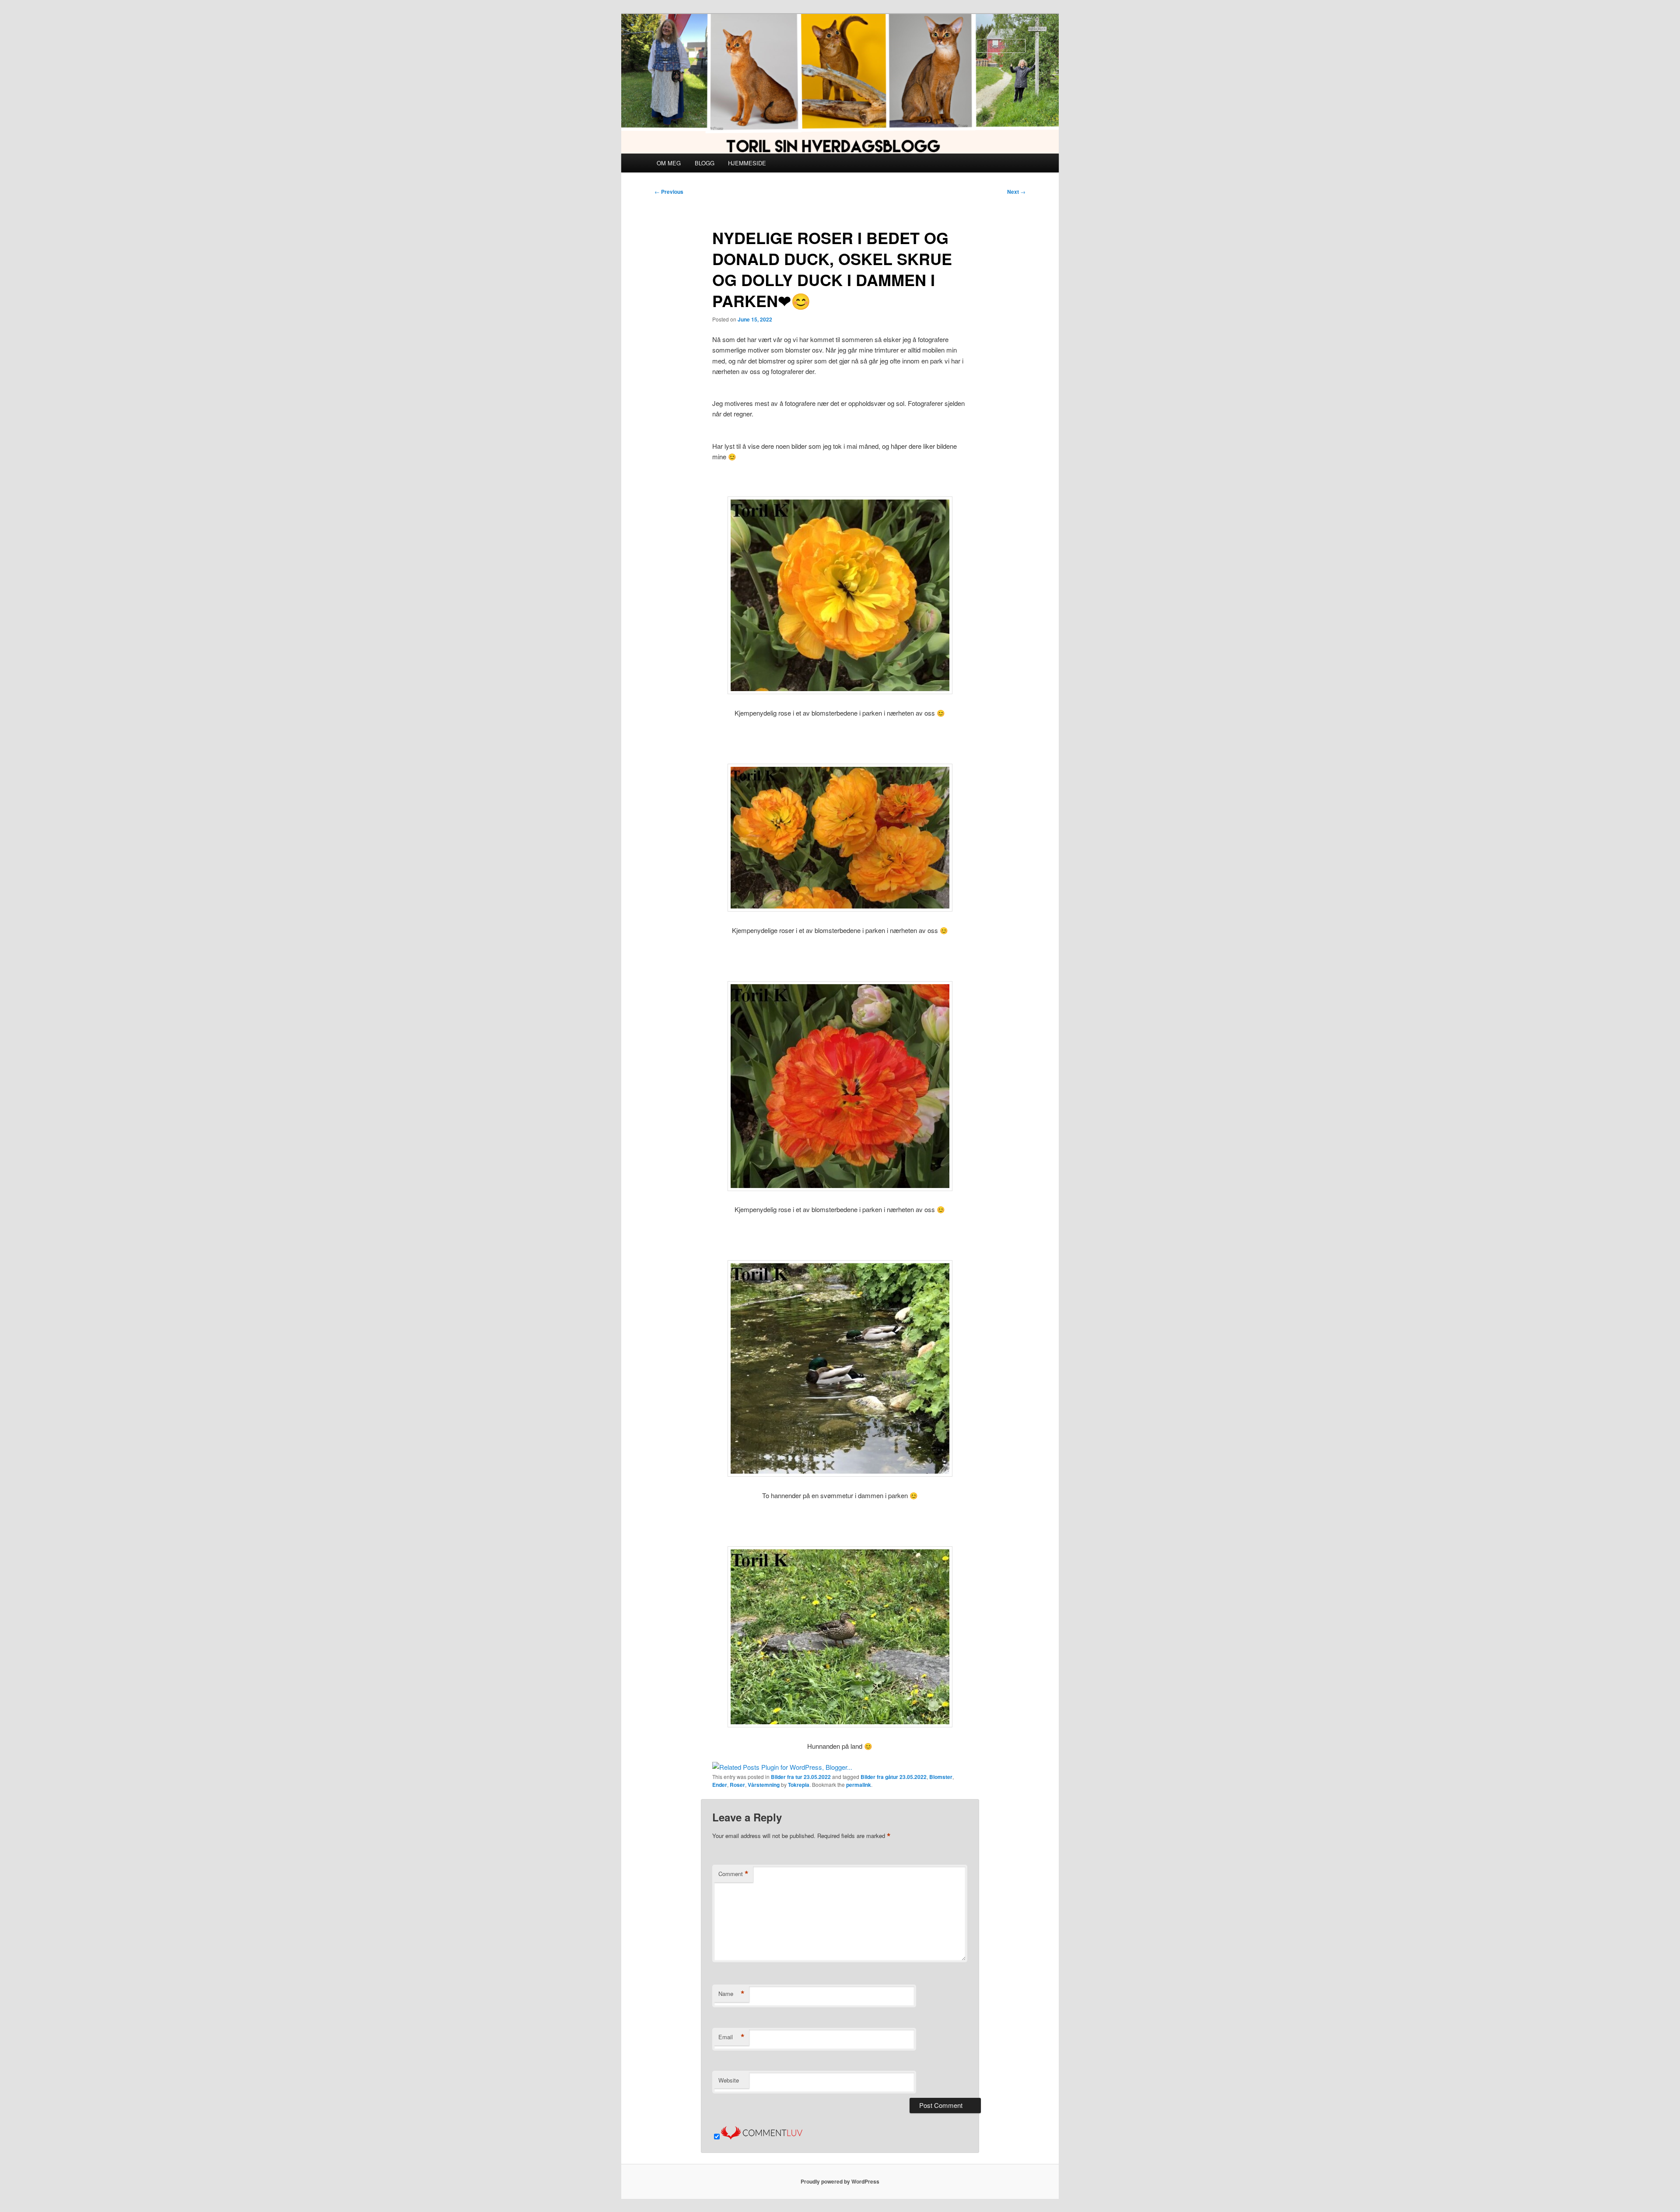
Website (729, 2080)
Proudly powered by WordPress (840, 2181)
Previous (669, 192)
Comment (733, 1874)
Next (1016, 192)
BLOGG (705, 163)
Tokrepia (799, 1785)
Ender (720, 1785)
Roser (737, 1785)
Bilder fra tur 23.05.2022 (801, 1777)
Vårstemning (764, 1785)
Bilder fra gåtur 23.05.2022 (894, 1777)
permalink (859, 1785)
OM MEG (669, 163)
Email (731, 2037)
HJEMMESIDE (747, 163)
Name (731, 1994)
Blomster (941, 1777)
